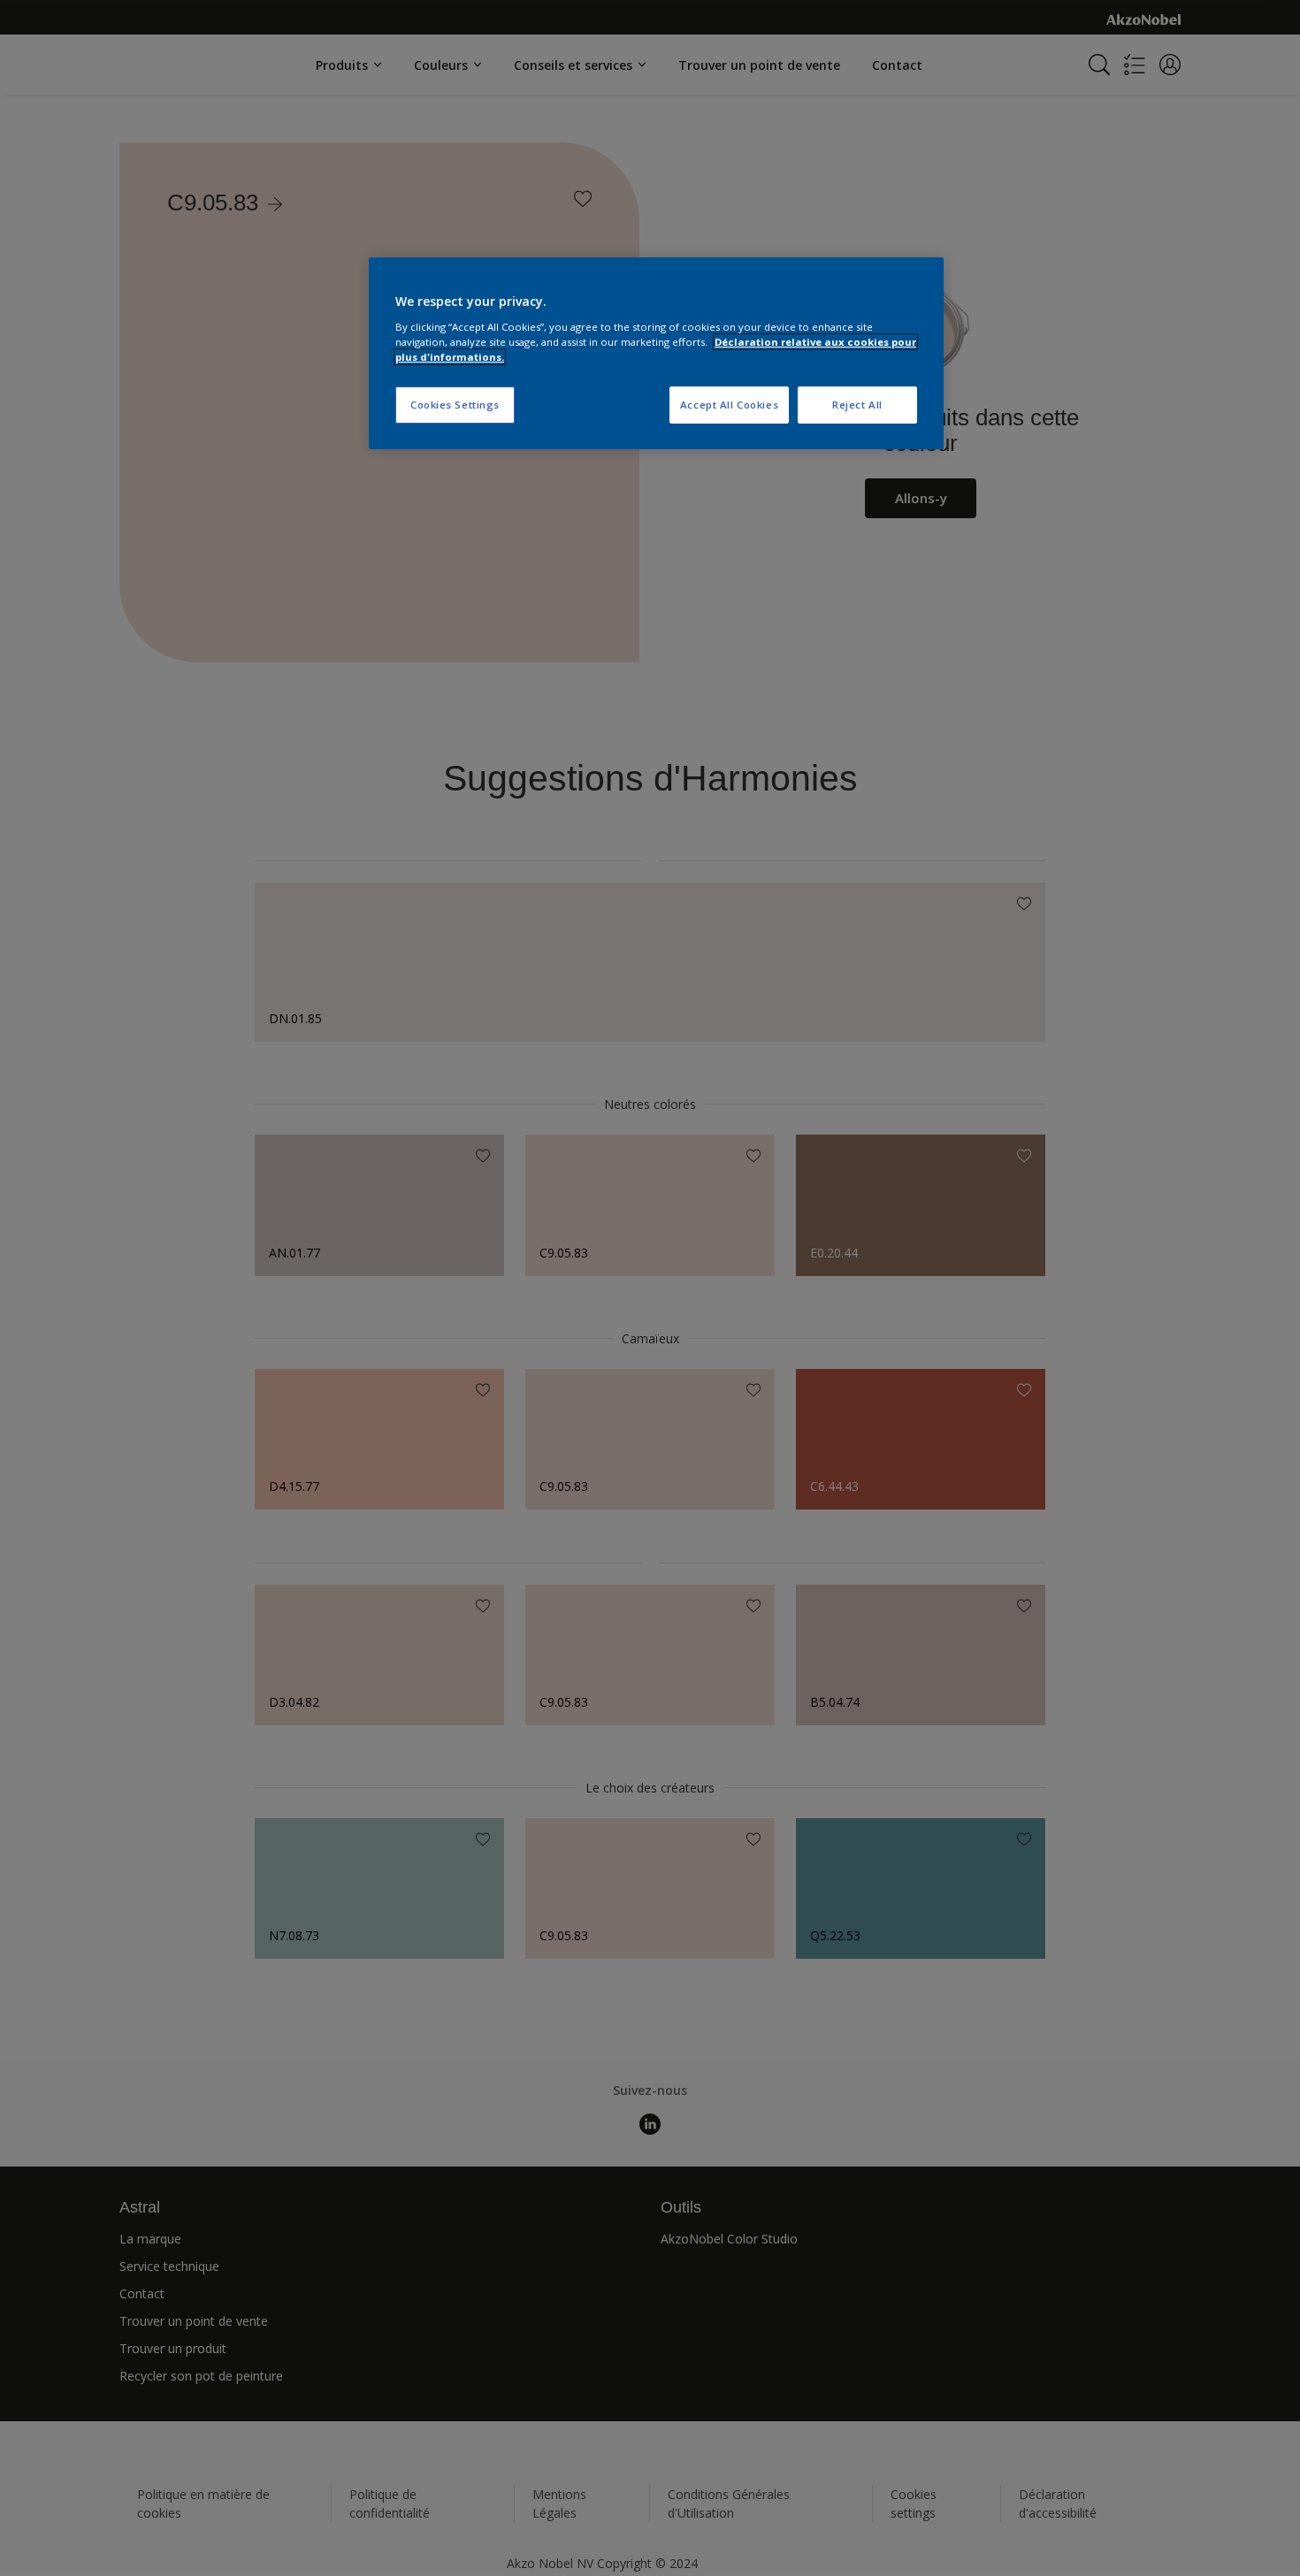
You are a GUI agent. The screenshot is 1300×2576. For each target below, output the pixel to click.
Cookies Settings (455, 405)
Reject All (857, 405)
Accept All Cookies (729, 405)
